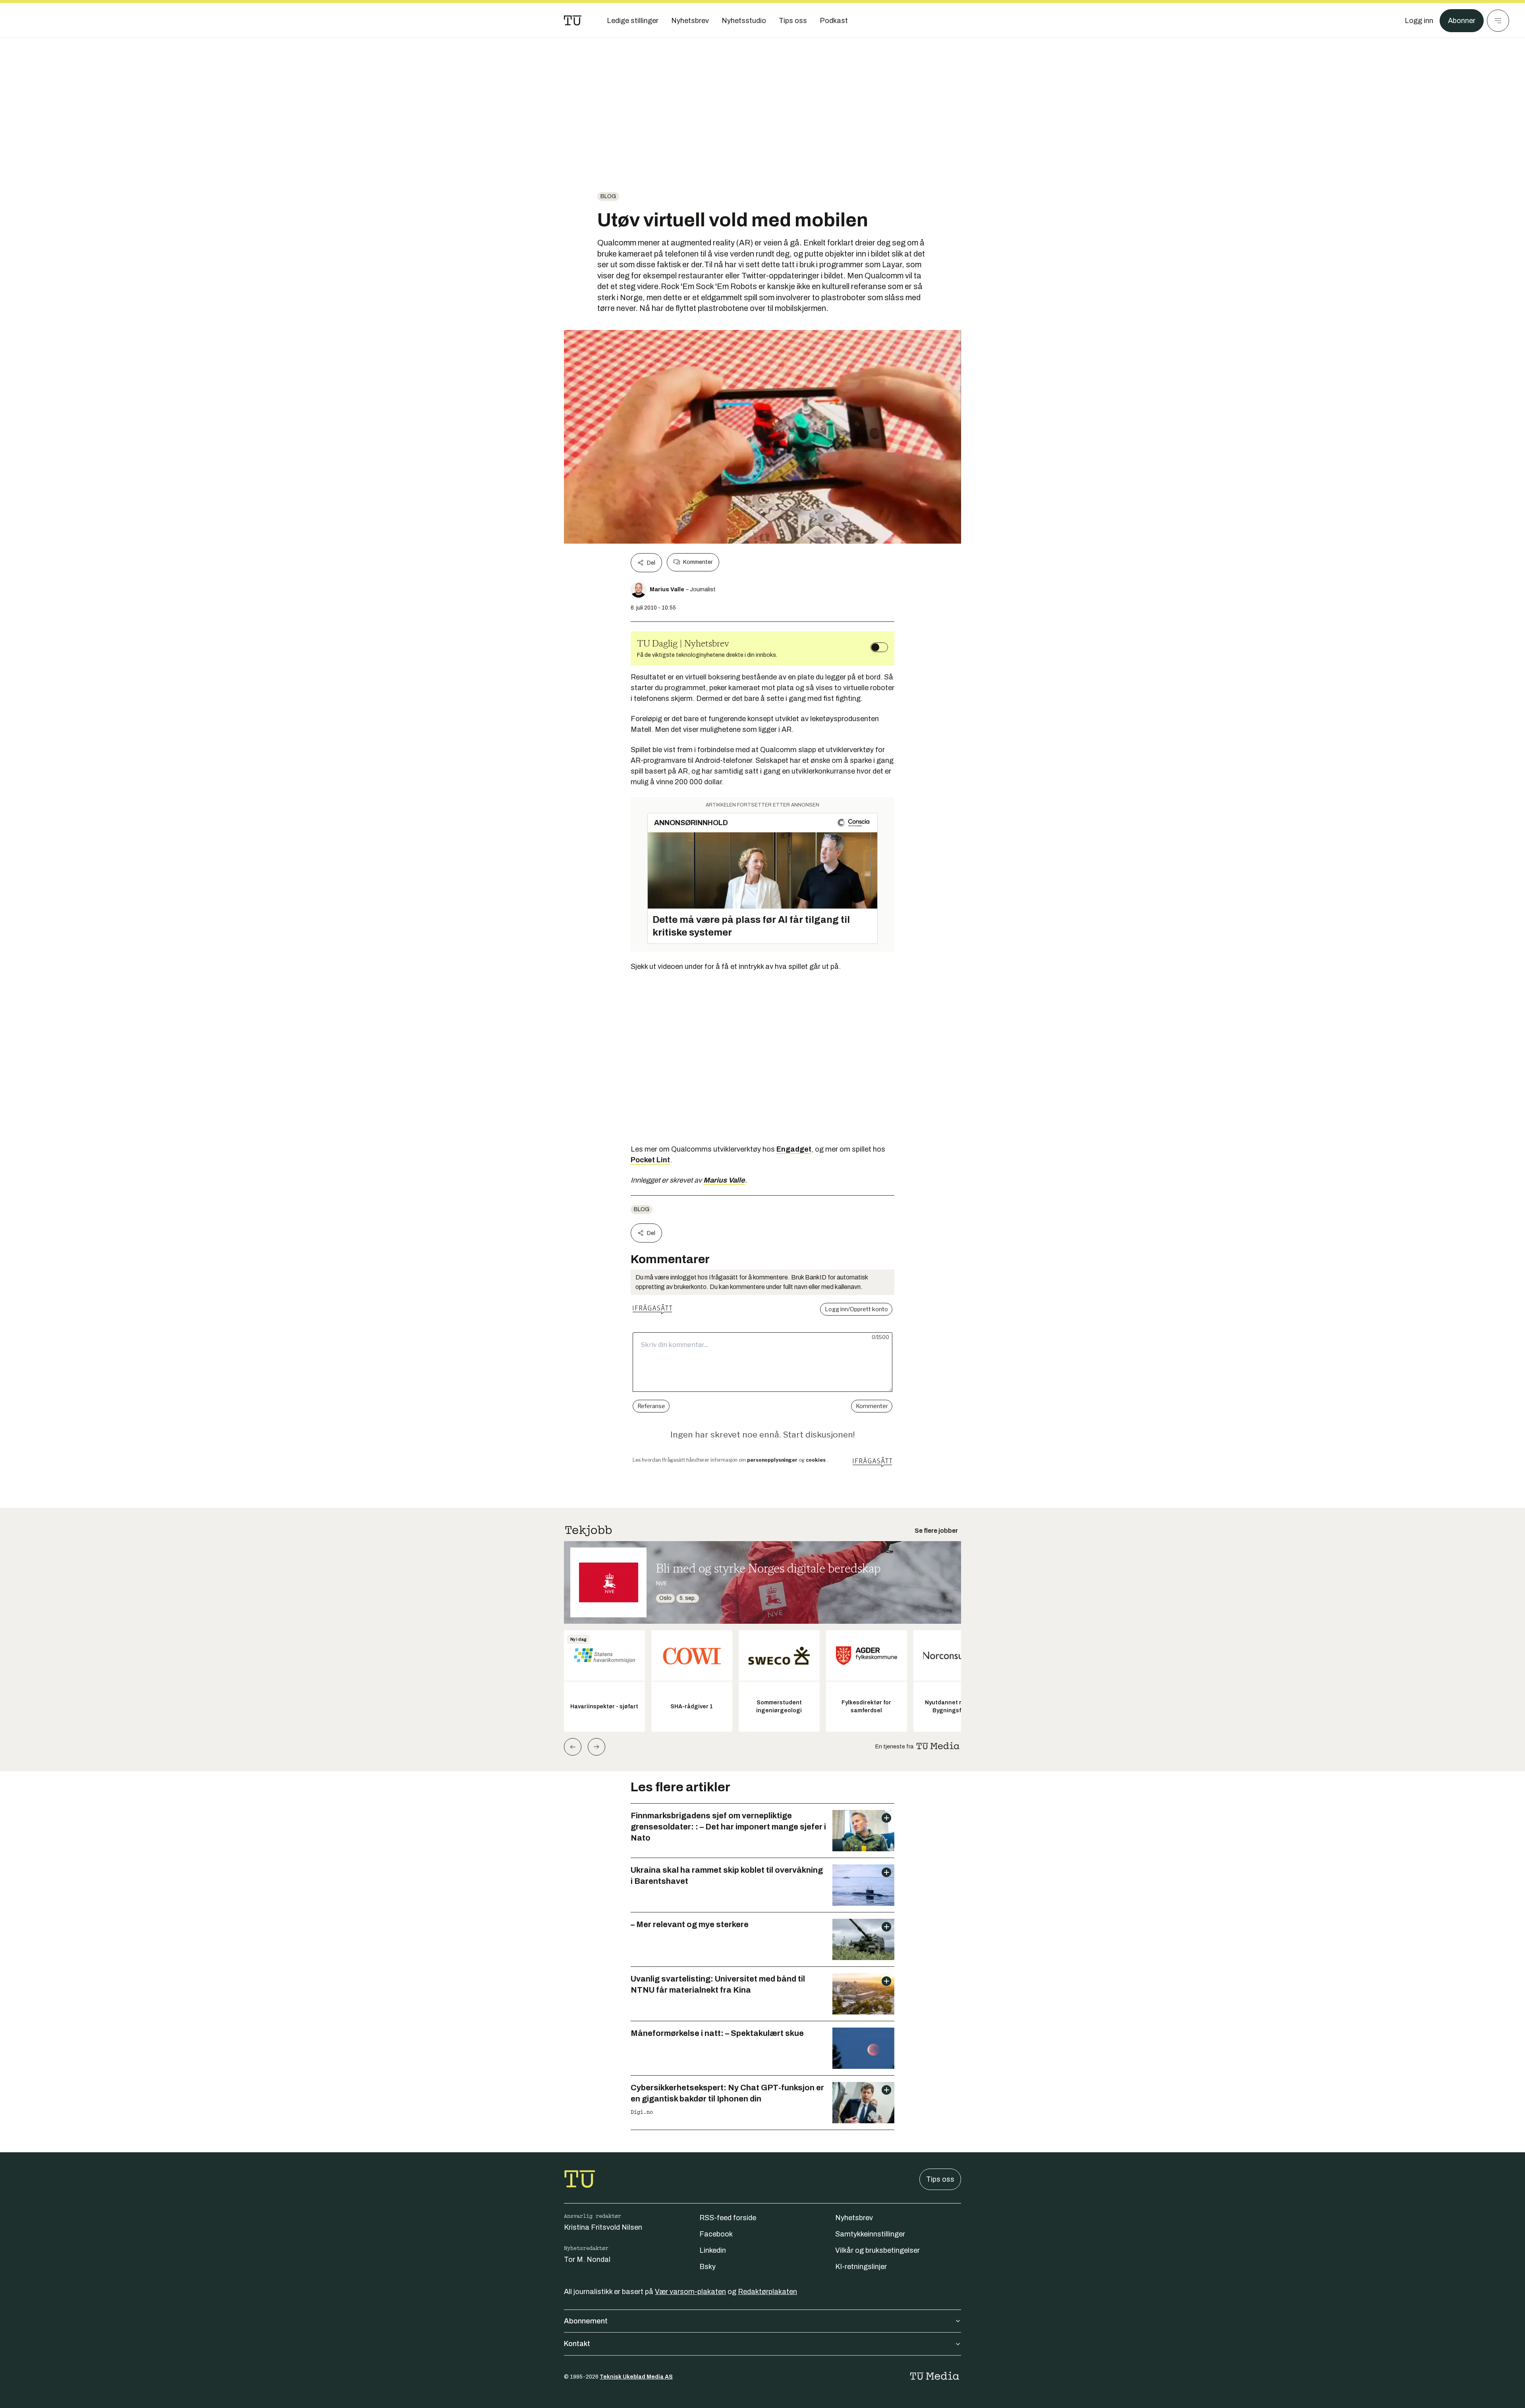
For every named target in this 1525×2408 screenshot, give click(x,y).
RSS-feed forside (728, 2218)
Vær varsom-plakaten (690, 2292)
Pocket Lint (650, 1160)
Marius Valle (724, 1180)
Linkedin (713, 2250)
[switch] (879, 647)
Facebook (716, 2234)
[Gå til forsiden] (573, 21)
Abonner (1462, 21)
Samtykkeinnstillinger (870, 2234)
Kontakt (577, 2344)
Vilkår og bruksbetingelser (877, 2250)
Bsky (707, 2267)
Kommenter (698, 562)
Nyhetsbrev (854, 2218)
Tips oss (940, 2179)
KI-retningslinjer (861, 2267)
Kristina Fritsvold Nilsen (603, 2227)
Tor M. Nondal (587, 2259)
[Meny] (1498, 21)
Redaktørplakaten (767, 2292)
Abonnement (586, 2321)
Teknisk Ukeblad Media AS (636, 2377)
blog (608, 196)
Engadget (794, 1149)
